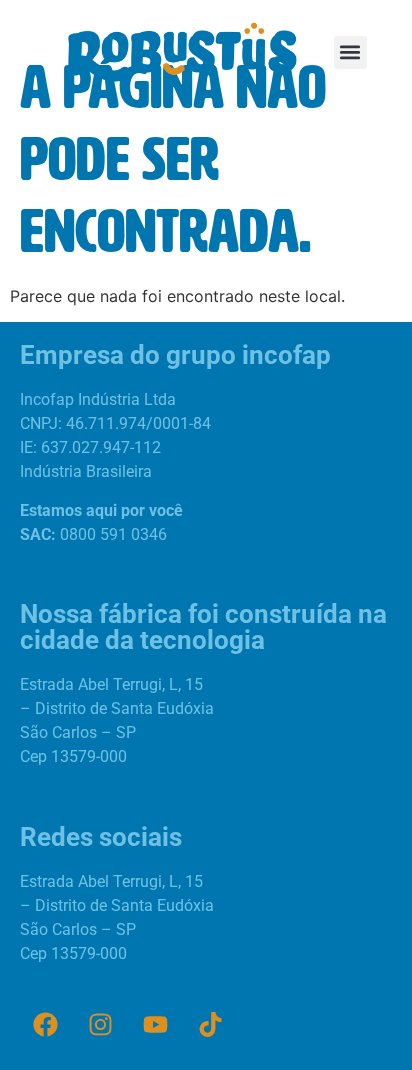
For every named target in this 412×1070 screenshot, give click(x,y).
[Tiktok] (210, 1025)
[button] (350, 52)
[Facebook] (45, 1025)
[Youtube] (155, 1025)
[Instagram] (100, 1025)
